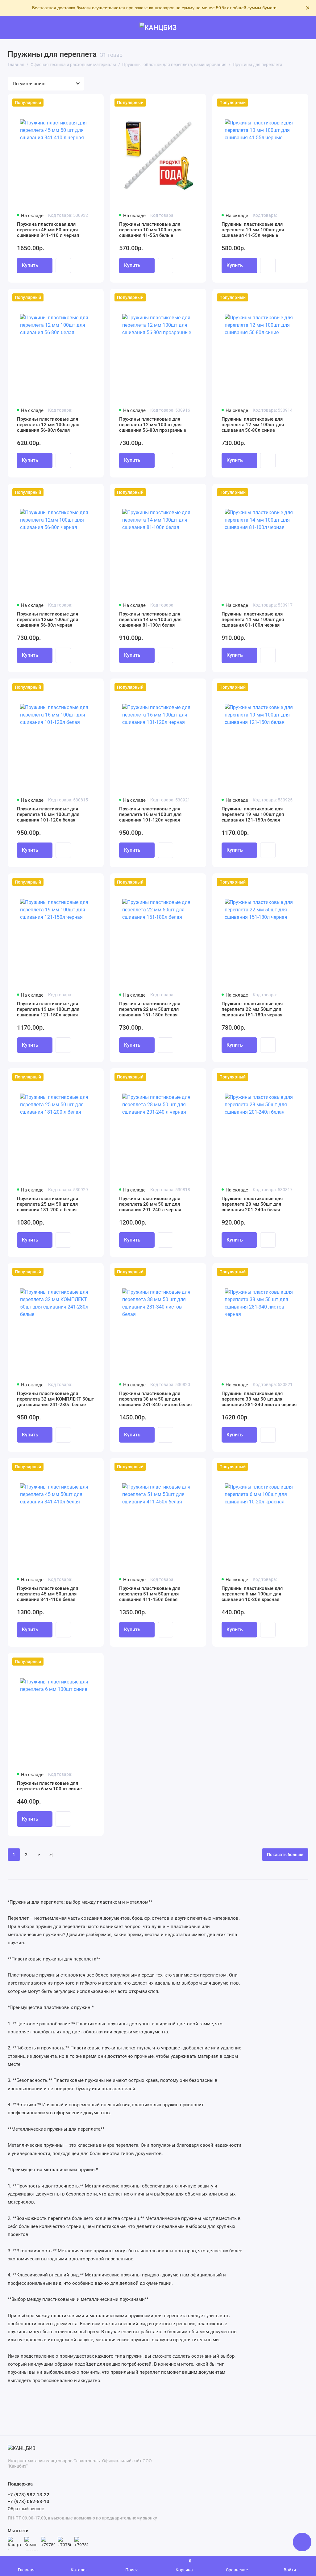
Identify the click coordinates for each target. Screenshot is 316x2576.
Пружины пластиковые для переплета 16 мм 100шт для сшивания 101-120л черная (150, 814)
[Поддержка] (304, 28)
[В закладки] (95, 103)
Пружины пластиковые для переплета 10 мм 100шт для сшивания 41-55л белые (150, 230)
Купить (30, 265)
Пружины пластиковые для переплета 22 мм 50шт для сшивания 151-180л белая (150, 1009)
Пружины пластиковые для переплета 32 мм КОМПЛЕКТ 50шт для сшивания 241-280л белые (55, 1399)
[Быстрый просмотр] (63, 266)
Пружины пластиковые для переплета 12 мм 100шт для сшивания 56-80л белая (48, 425)
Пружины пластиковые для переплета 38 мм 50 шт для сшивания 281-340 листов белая (155, 1399)
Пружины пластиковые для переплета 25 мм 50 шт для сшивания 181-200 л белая (48, 1204)
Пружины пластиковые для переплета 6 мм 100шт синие (49, 1786)
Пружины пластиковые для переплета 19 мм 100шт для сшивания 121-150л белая (253, 814)
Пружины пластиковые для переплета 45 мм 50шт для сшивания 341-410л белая (48, 1594)
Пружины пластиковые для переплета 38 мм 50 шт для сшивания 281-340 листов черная (259, 1399)
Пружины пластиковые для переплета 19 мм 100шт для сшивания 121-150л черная (48, 1009)
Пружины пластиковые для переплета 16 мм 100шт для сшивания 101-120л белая (48, 814)
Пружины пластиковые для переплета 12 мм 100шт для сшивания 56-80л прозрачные (153, 425)
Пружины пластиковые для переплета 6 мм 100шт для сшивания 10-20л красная (252, 1594)
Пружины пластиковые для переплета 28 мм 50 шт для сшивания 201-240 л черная (150, 1204)
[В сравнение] (84, 103)
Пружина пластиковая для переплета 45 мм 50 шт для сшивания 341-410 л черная (48, 230)
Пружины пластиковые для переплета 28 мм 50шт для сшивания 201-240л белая (252, 1204)
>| (51, 1855)
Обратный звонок (26, 2509)
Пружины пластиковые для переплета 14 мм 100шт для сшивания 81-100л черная (253, 620)
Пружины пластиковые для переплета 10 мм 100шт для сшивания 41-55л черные (253, 230)
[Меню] (12, 28)
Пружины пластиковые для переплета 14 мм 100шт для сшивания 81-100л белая (150, 620)
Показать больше (285, 1855)
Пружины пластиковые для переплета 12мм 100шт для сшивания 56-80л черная (48, 620)
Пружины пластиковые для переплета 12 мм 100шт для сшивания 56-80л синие (253, 425)
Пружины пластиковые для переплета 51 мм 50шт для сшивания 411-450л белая (150, 1594)
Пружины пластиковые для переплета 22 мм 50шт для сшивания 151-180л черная (252, 1009)
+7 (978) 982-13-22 (29, 2495)
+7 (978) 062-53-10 (29, 2502)
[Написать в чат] (302, 2542)
